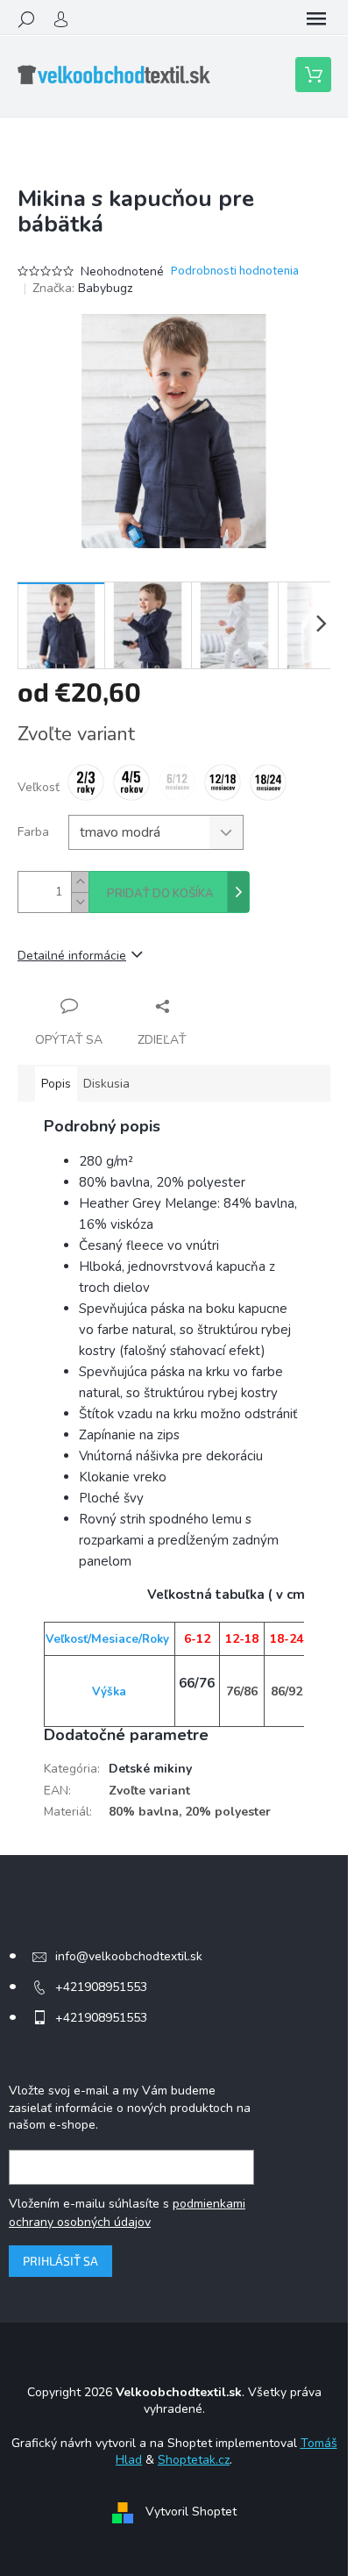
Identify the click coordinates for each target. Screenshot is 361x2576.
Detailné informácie (72, 956)
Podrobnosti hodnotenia (235, 271)
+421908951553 (101, 1987)
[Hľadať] (26, 19)
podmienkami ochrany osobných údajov (127, 2212)
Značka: (82, 288)
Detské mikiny (150, 1769)
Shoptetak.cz (194, 2460)
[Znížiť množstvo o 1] (80, 902)
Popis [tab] (56, 1084)
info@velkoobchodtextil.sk (129, 1956)
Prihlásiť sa (60, 2261)
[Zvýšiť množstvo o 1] (80, 882)
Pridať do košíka (160, 894)
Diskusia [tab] (106, 1084)
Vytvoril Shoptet (191, 2512)
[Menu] (316, 19)
